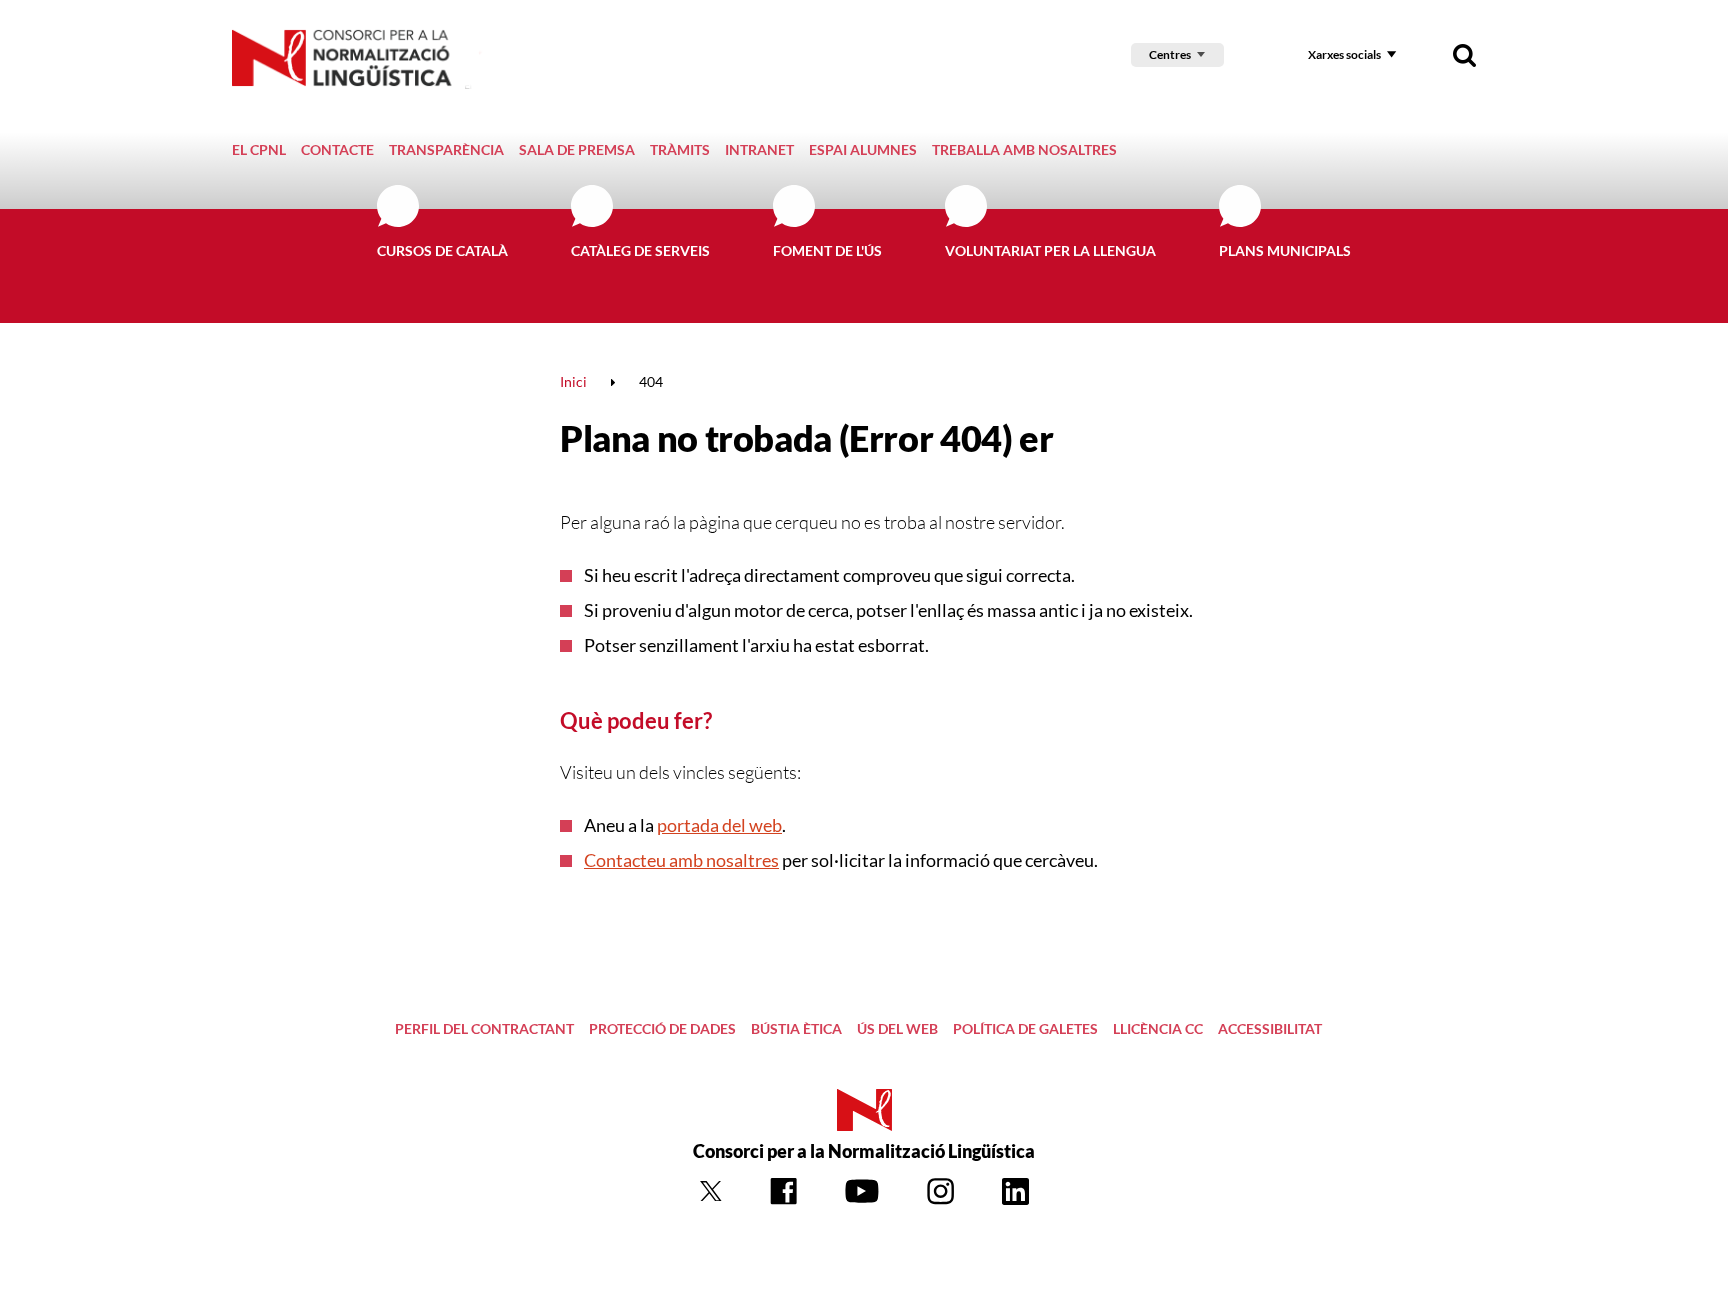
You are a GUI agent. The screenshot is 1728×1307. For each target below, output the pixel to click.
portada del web (719, 825)
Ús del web (897, 1028)
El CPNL (259, 149)
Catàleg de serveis (640, 250)
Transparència (446, 149)
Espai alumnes (863, 149)
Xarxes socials (1344, 54)
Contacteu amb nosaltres (681, 860)
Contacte (337, 149)
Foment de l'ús (827, 250)
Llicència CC (1158, 1028)
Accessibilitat (1270, 1028)
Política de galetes (1025, 1028)
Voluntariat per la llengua (1050, 250)
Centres (1170, 54)
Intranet (759, 149)
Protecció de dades (662, 1028)
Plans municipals (1285, 250)
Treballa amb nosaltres (1024, 149)
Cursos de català (442, 250)
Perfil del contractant (484, 1028)
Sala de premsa (577, 149)
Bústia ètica (796, 1028)
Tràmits (680, 149)
